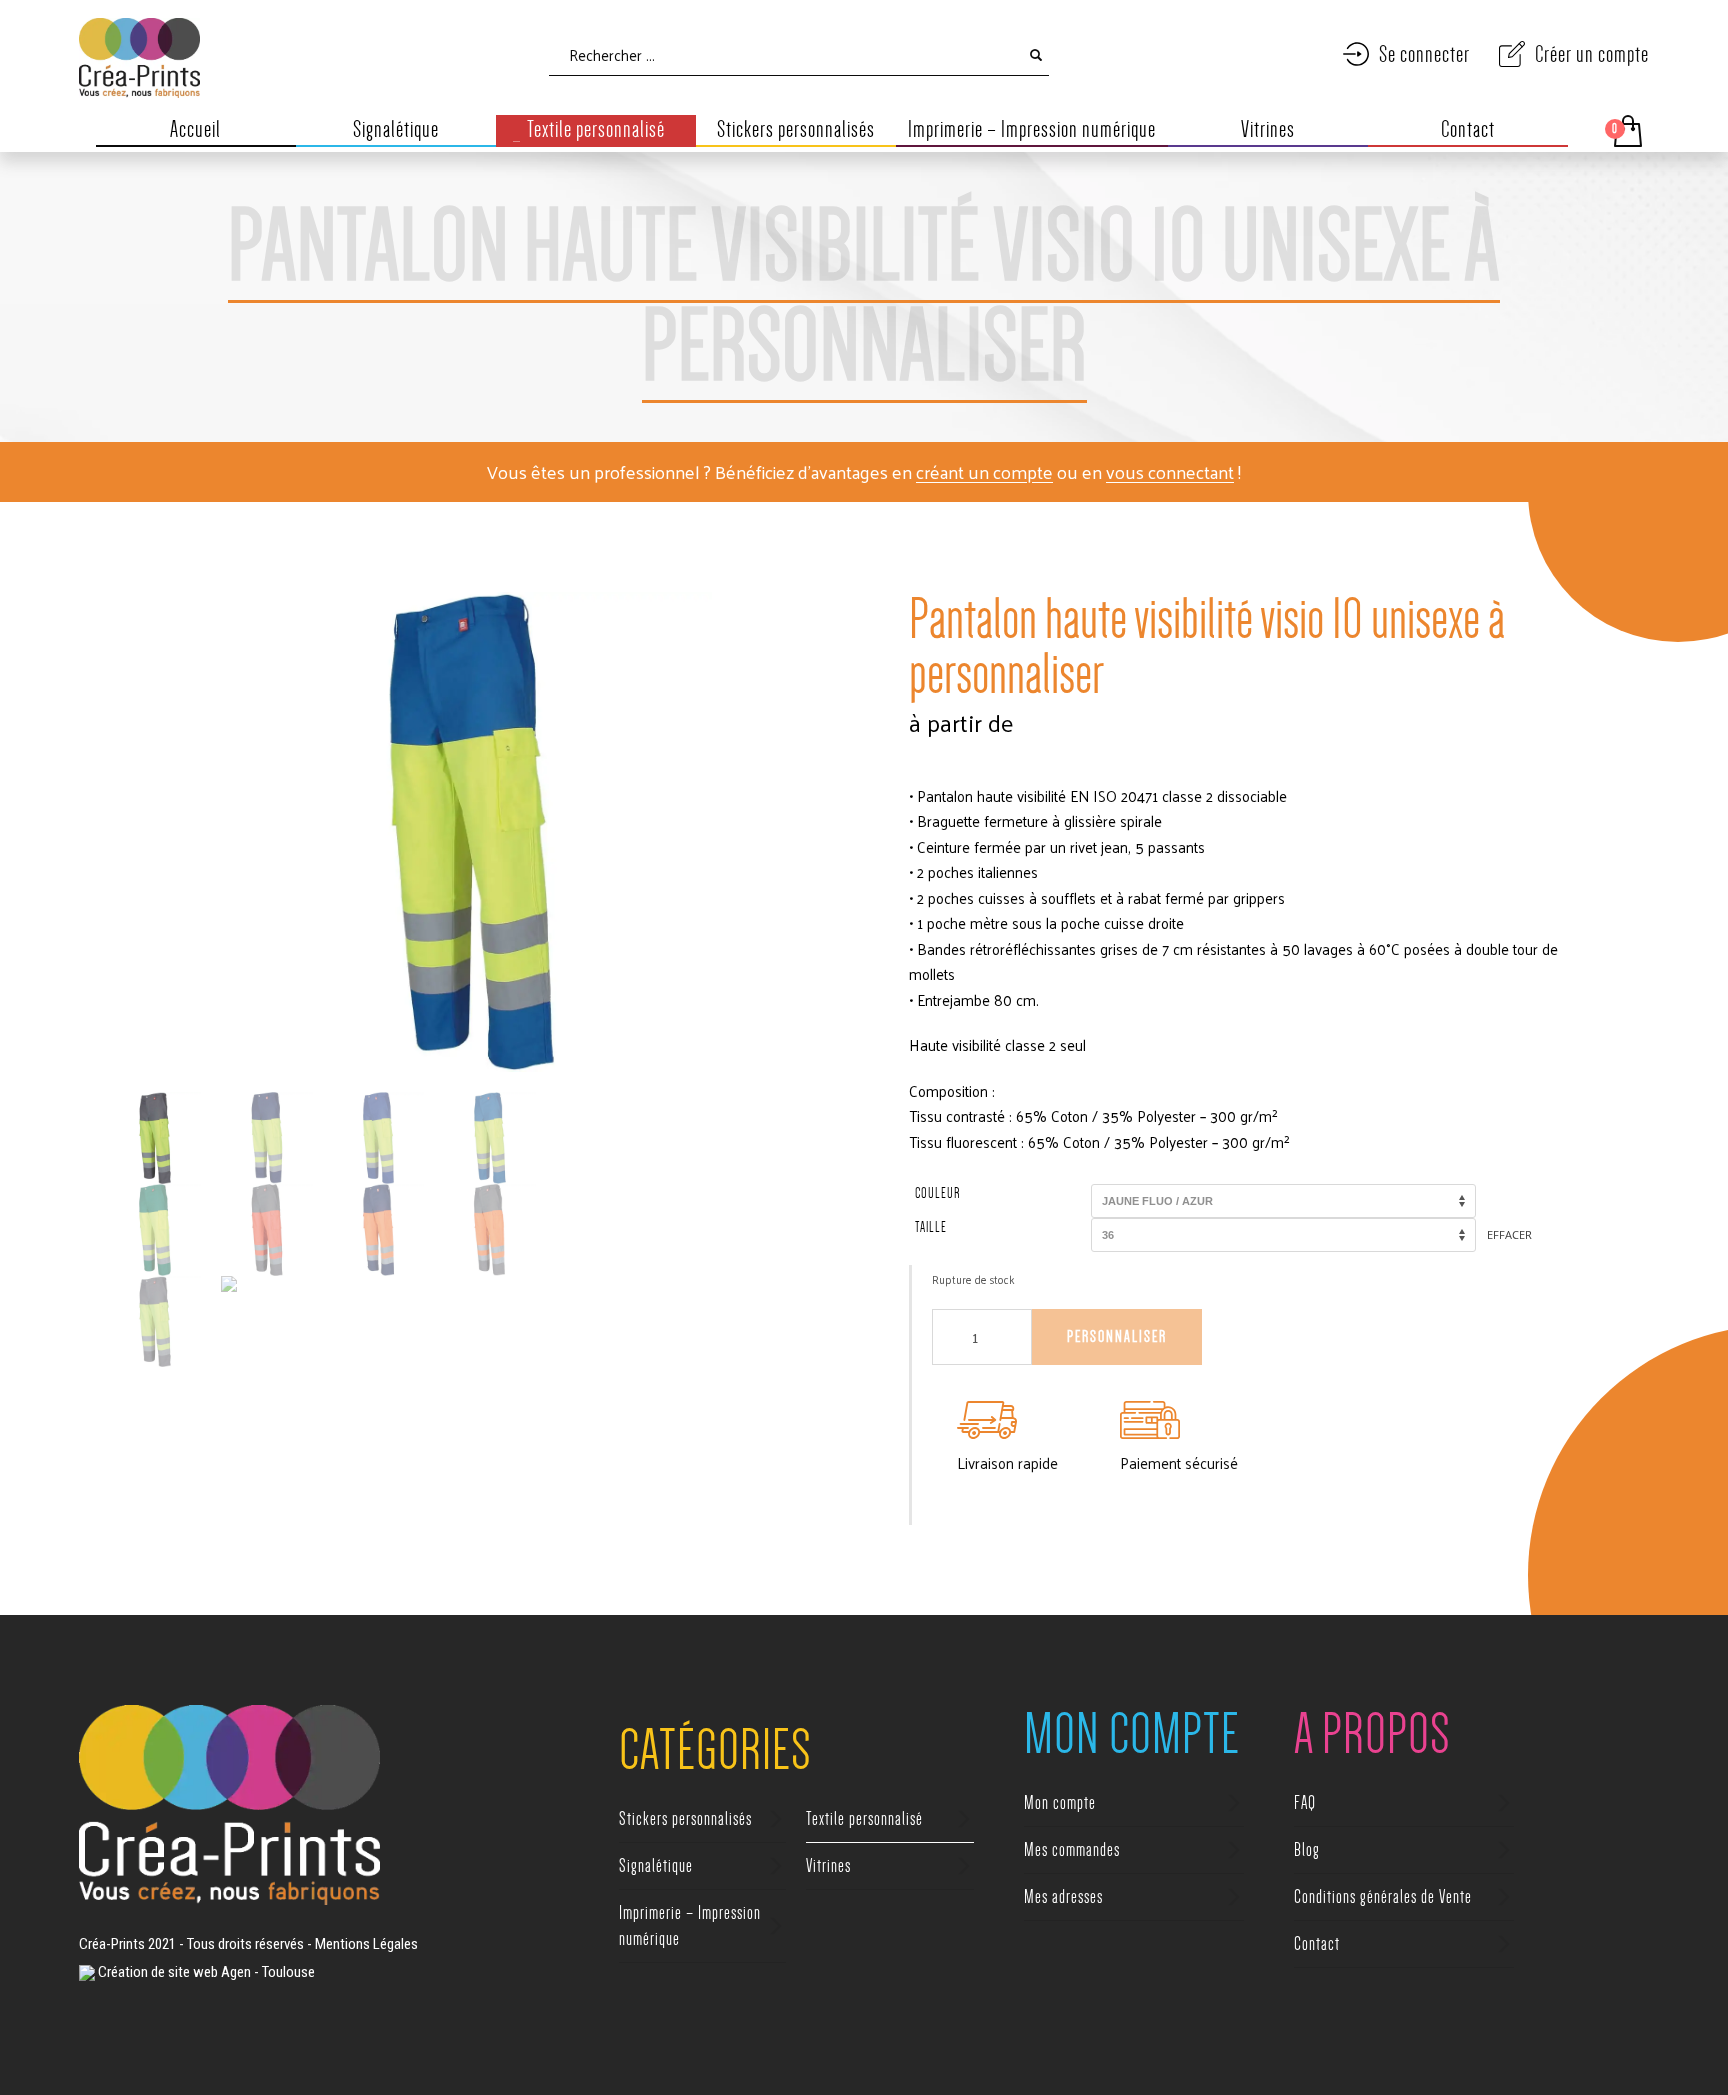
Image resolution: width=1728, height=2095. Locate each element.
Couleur (938, 1193)
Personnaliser (1117, 1336)
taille (931, 1227)
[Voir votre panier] (1626, 131)
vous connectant (1170, 471)
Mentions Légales (366, 1944)
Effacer (1509, 1234)
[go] (1036, 55)
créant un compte (984, 471)
